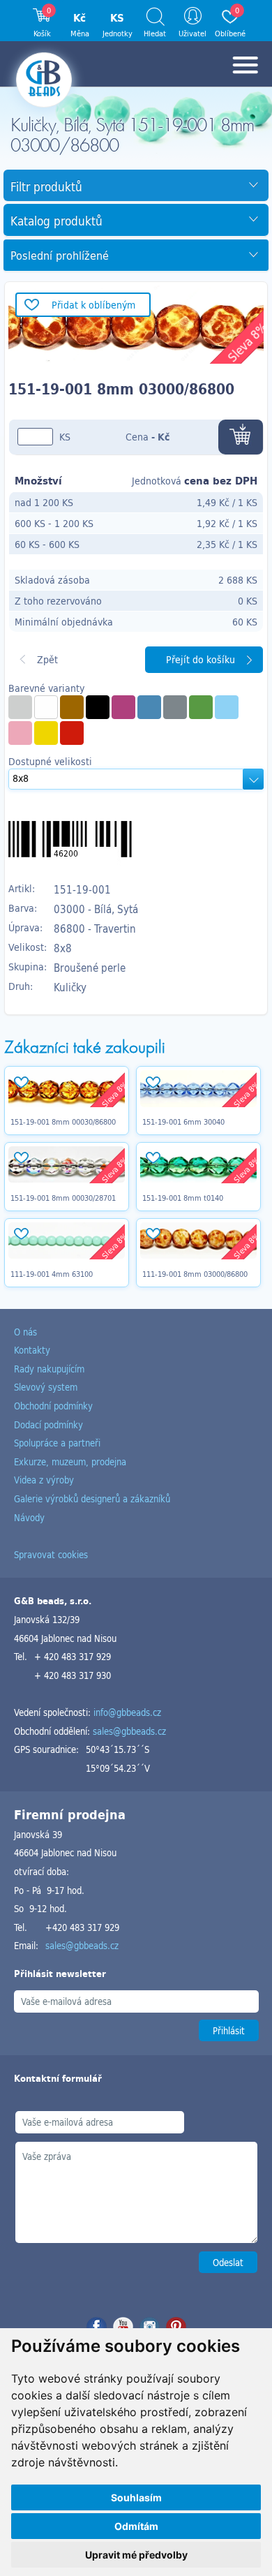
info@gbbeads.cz (127, 1712)
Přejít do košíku (201, 659)
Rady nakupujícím (49, 1369)
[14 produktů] (123, 707)
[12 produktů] (46, 733)
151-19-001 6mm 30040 (183, 1122)
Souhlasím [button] (136, 2497)
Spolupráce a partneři (57, 1443)
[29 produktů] (20, 707)
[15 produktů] (72, 707)
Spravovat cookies (51, 1554)
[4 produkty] (46, 707)
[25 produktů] (201, 707)
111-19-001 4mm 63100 (52, 1274)
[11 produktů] (98, 707)
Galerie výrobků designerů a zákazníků (92, 1498)
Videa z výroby (44, 1480)
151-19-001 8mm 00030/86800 (63, 1122)
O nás (25, 1332)
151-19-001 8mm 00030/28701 (63, 1198)
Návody (29, 1517)
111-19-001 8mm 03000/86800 (195, 1274)
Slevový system (46, 1387)
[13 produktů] (227, 707)
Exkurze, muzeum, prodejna (70, 1461)
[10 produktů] (20, 733)
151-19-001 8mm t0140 (183, 1198)
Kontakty (32, 1350)
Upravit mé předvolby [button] (136, 2555)
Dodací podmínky (48, 1424)
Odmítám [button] (136, 2526)
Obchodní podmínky (53, 1406)
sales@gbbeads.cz (129, 1731)
